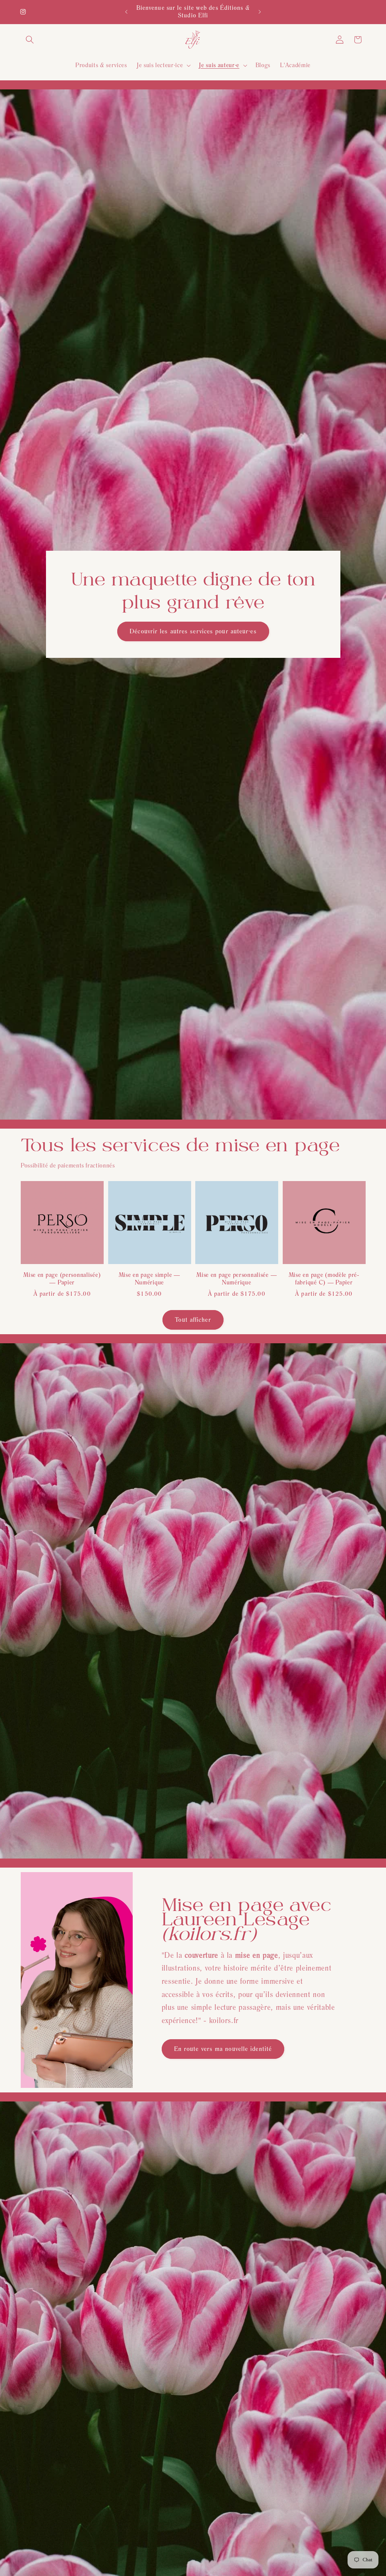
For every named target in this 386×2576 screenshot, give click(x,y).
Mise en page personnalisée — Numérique (237, 1279)
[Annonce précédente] (126, 12)
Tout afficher (193, 1319)
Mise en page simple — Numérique (149, 1279)
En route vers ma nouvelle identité (223, 2049)
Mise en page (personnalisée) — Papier (62, 1279)
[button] (30, 40)
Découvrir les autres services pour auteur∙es (193, 631)
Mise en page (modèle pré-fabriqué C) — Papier (324, 1279)
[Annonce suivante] (260, 12)
